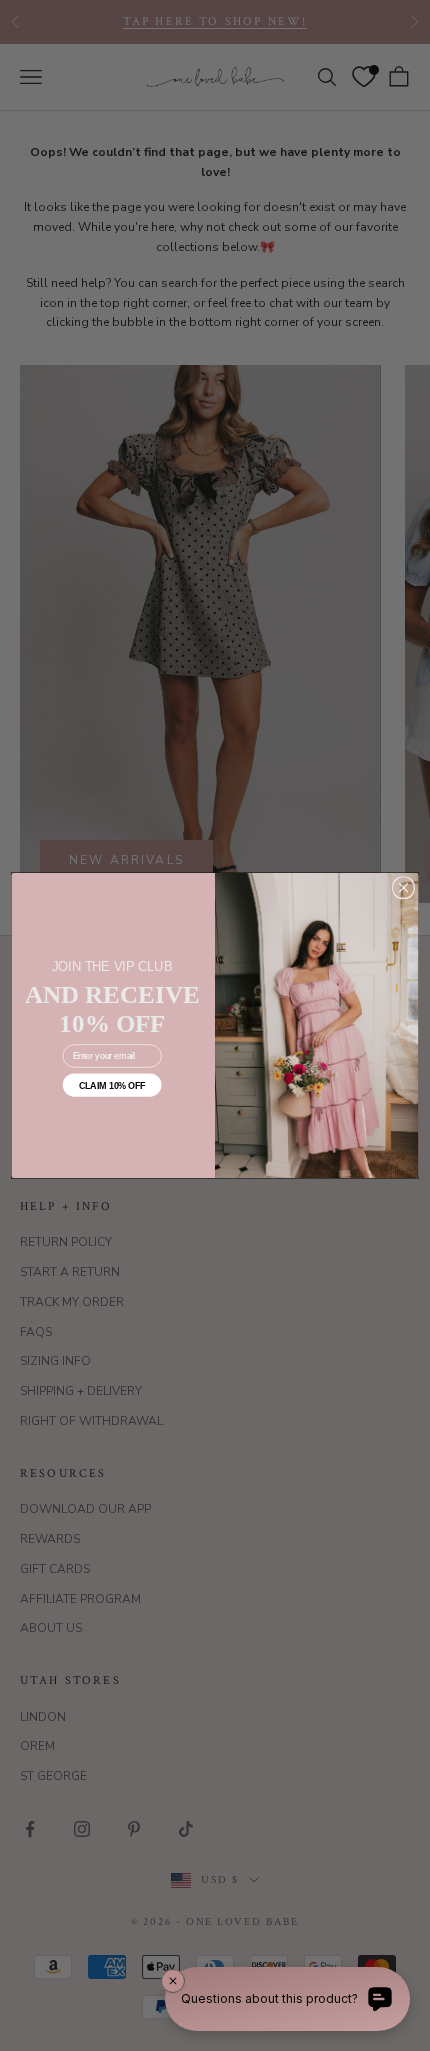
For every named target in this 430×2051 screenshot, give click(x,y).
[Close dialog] (403, 888)
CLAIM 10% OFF (112, 1085)
